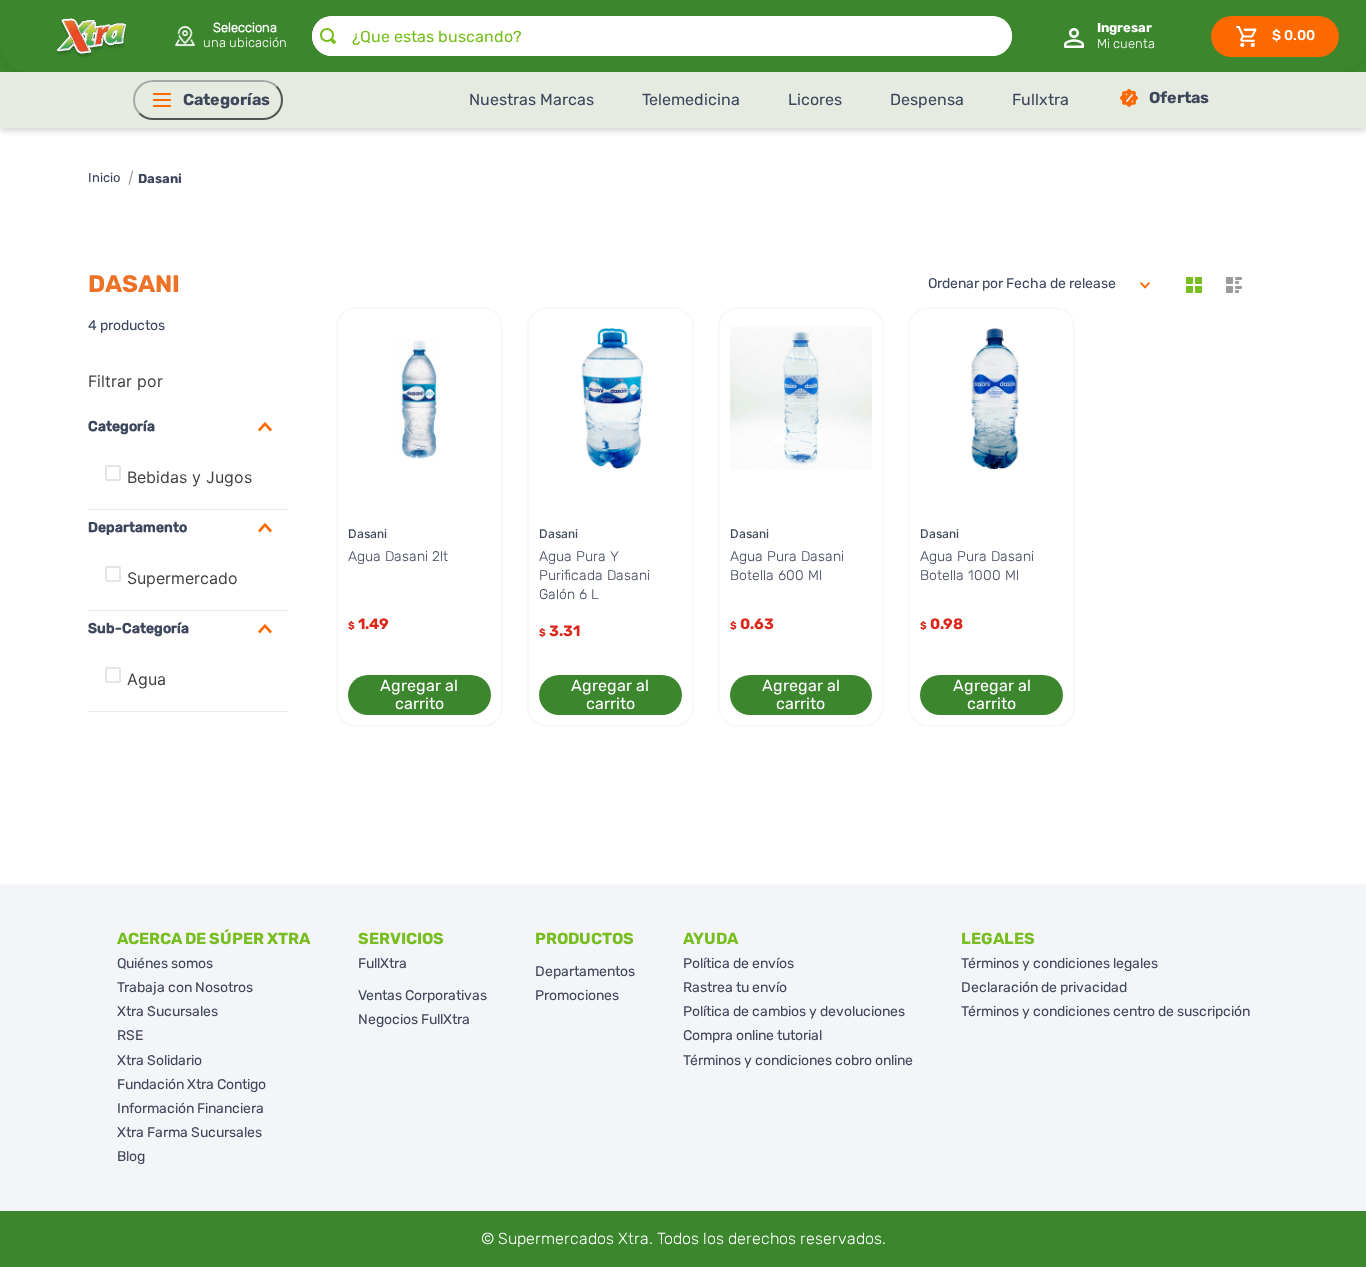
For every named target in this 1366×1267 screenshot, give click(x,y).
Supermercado (182, 578)
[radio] (1194, 285)
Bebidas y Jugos (189, 477)
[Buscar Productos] (328, 36)
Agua (146, 679)
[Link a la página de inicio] (104, 178)
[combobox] (662, 36)
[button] (229, 36)
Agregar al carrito (419, 694)
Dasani (160, 178)
